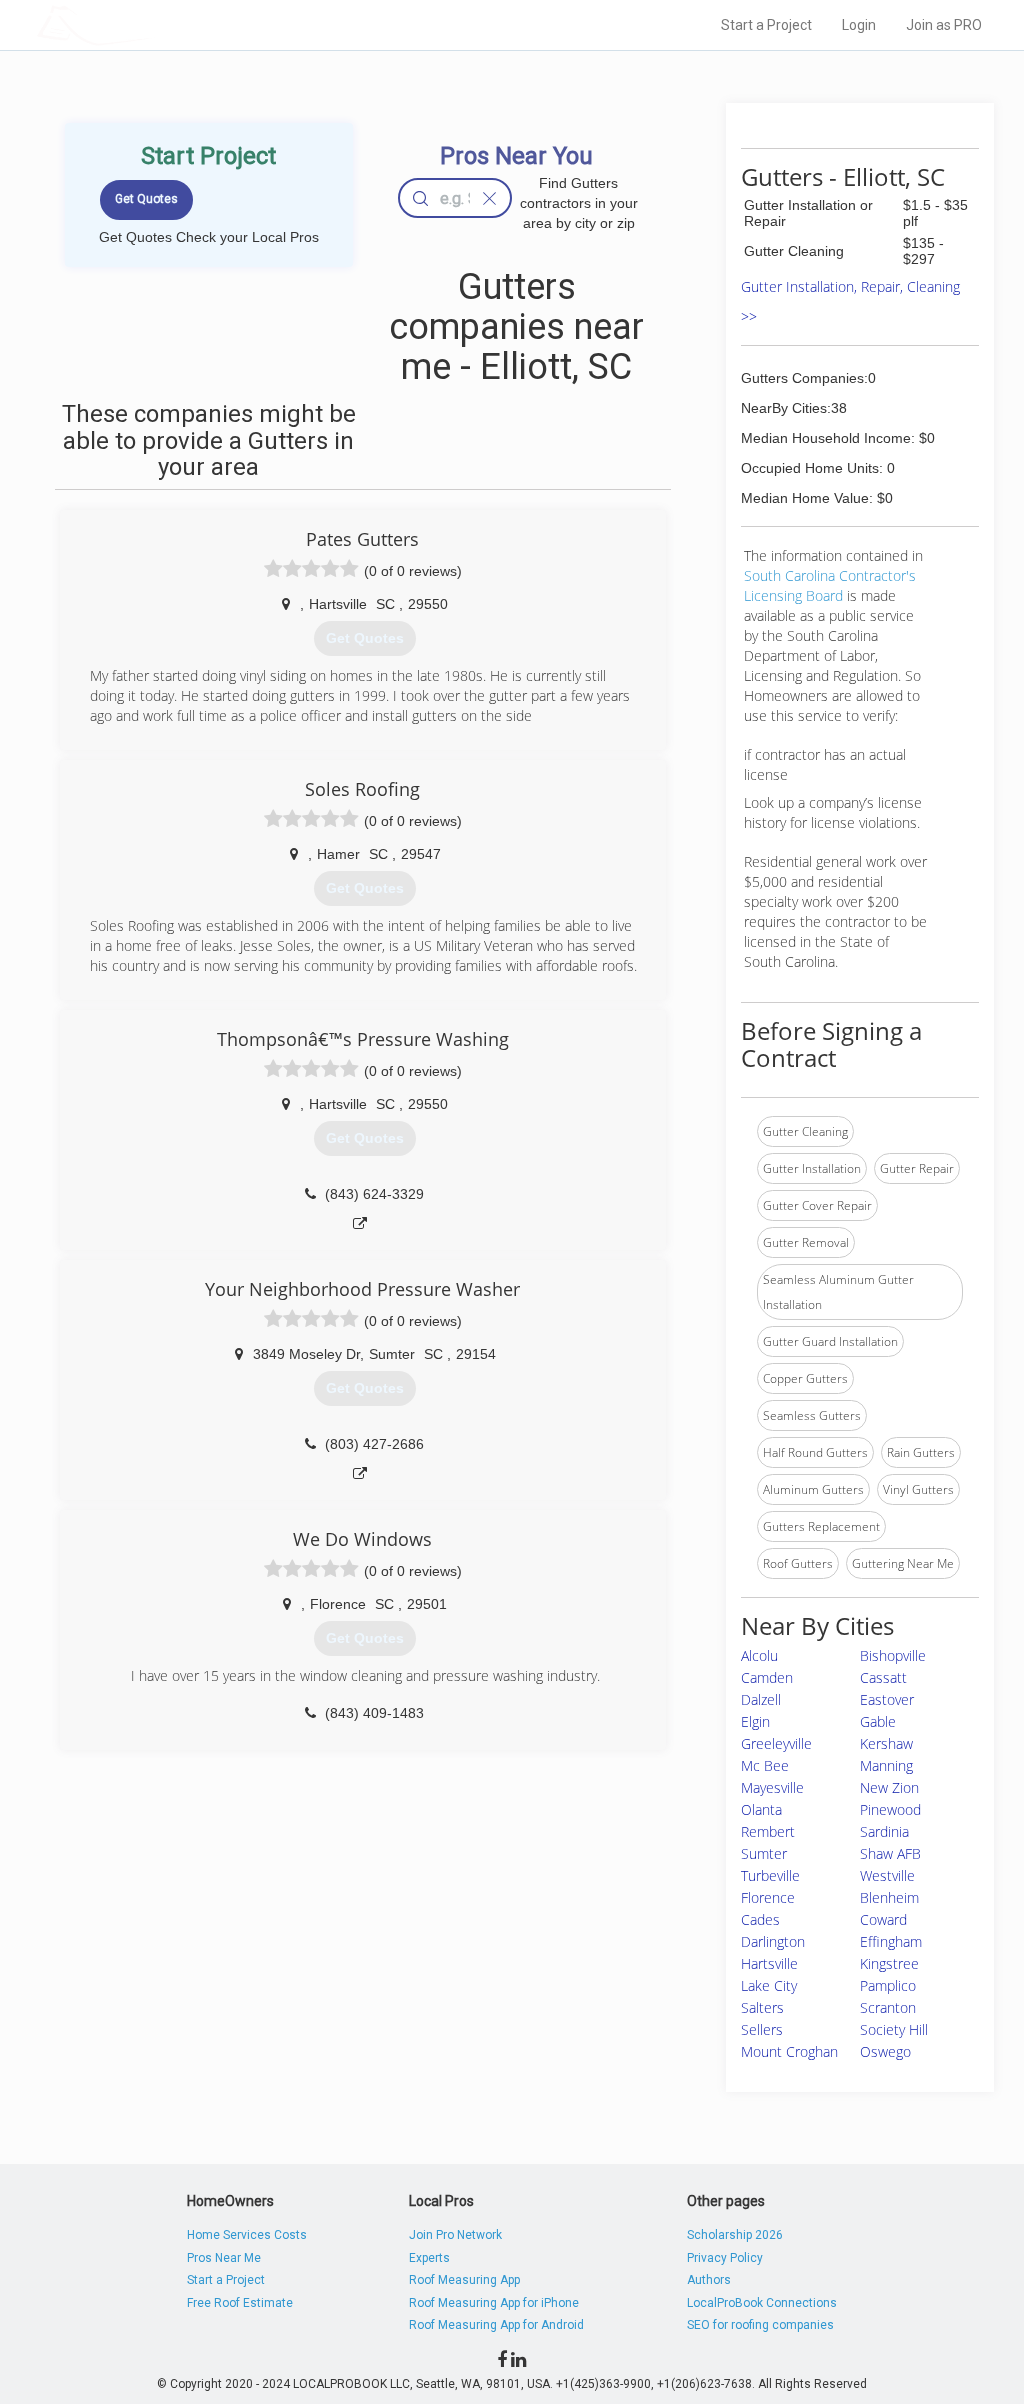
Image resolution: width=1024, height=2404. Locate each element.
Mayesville (772, 1787)
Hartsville (769, 1963)
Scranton (888, 2007)
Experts (429, 2258)
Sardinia (884, 1831)
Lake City (769, 1985)
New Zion (889, 1787)
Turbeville (770, 1875)
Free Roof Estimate (240, 2303)
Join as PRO (944, 25)
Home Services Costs (247, 2235)
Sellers (762, 2029)
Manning (886, 1765)
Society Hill (894, 2029)
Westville (887, 1875)
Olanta (761, 1809)
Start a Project (766, 25)
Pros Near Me (224, 2258)
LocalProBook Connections (762, 2303)
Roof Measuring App (464, 2280)
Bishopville (893, 1655)
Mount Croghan (789, 2051)
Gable (878, 1721)
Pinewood (890, 1809)
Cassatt (883, 1677)
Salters (762, 2007)
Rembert (768, 1831)
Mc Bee (765, 1765)
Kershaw (886, 1743)
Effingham (891, 1941)
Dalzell (761, 1699)
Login (859, 25)
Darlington (773, 1941)
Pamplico (888, 1985)
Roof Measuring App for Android (496, 2325)
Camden (767, 1677)
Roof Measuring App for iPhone (494, 2303)
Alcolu (759, 1655)
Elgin (755, 1721)
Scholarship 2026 (735, 2235)
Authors (709, 2280)
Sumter (764, 1853)
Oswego (885, 2051)
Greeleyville (776, 1743)
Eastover (887, 1699)
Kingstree (889, 1963)
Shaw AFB (890, 1853)
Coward (883, 1919)
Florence (768, 1897)
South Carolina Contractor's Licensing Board (830, 585)
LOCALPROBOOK (153, 24)
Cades (760, 1919)
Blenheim (889, 1897)
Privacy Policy (725, 2258)
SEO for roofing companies (760, 2325)
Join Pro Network (455, 2235)
